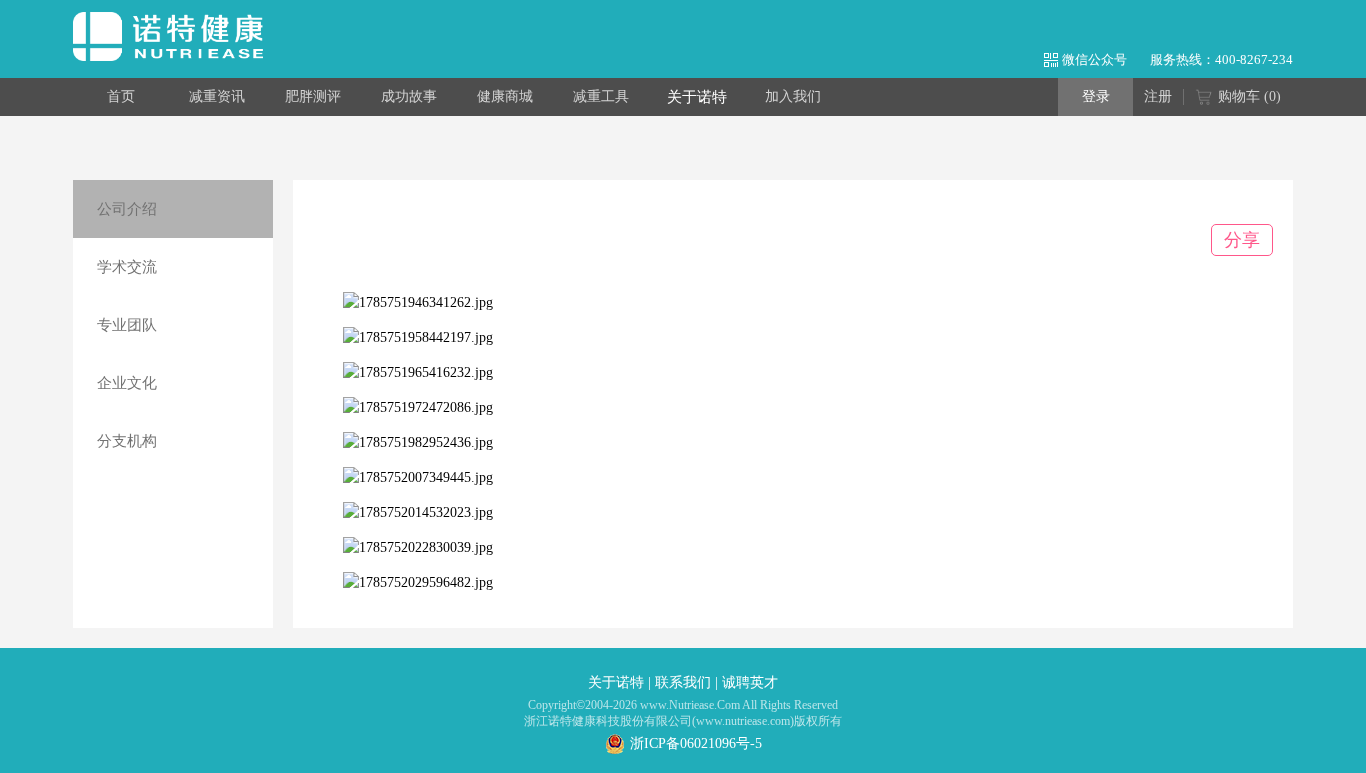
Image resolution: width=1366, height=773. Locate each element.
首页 (121, 96)
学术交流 (127, 267)
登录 (1096, 96)
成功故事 (409, 96)
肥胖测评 (313, 96)
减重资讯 (217, 96)
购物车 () (1249, 96)
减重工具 (601, 96)
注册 (1158, 96)
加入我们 (793, 96)
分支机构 (127, 441)
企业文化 (127, 383)
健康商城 (505, 96)
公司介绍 (127, 209)
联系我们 (683, 682)
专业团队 (127, 325)
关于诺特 (697, 97)
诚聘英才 (750, 682)
